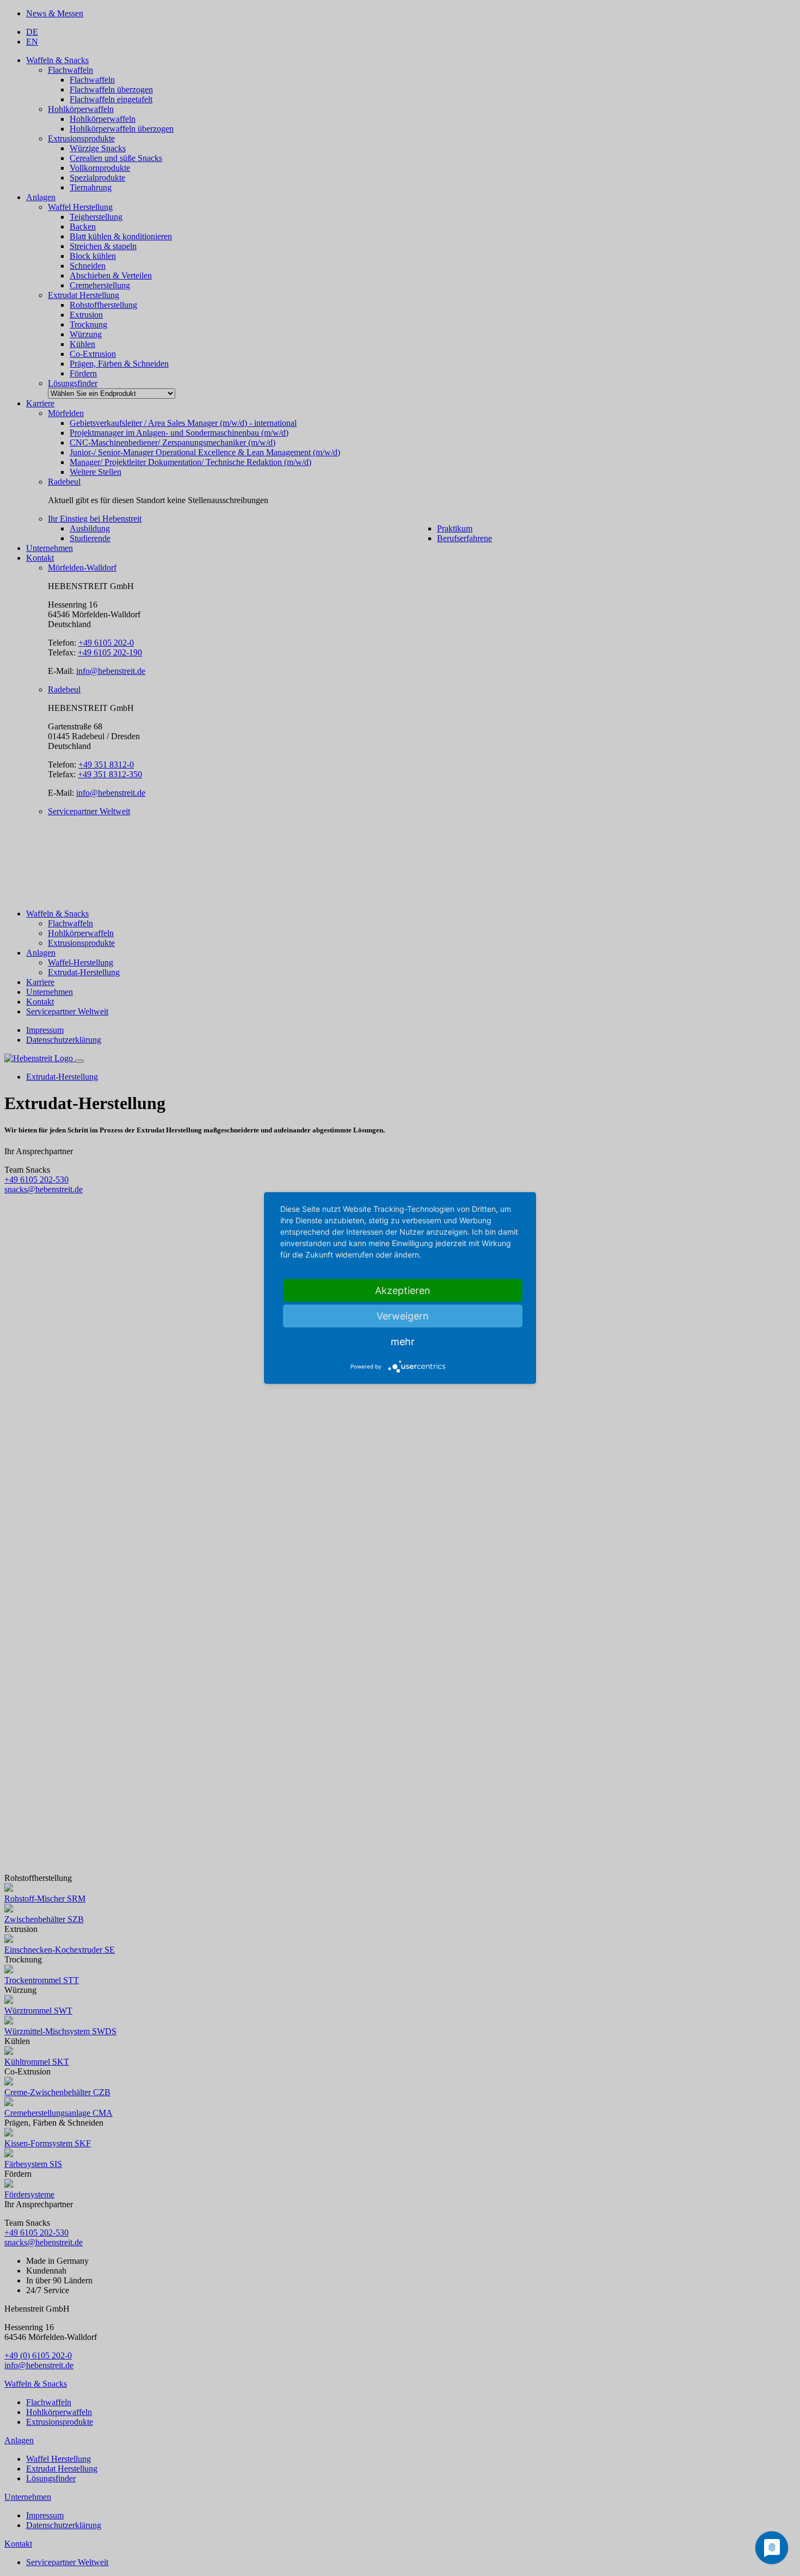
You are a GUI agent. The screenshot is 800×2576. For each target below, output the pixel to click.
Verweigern (403, 1316)
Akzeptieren (403, 1290)
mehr (403, 1342)
